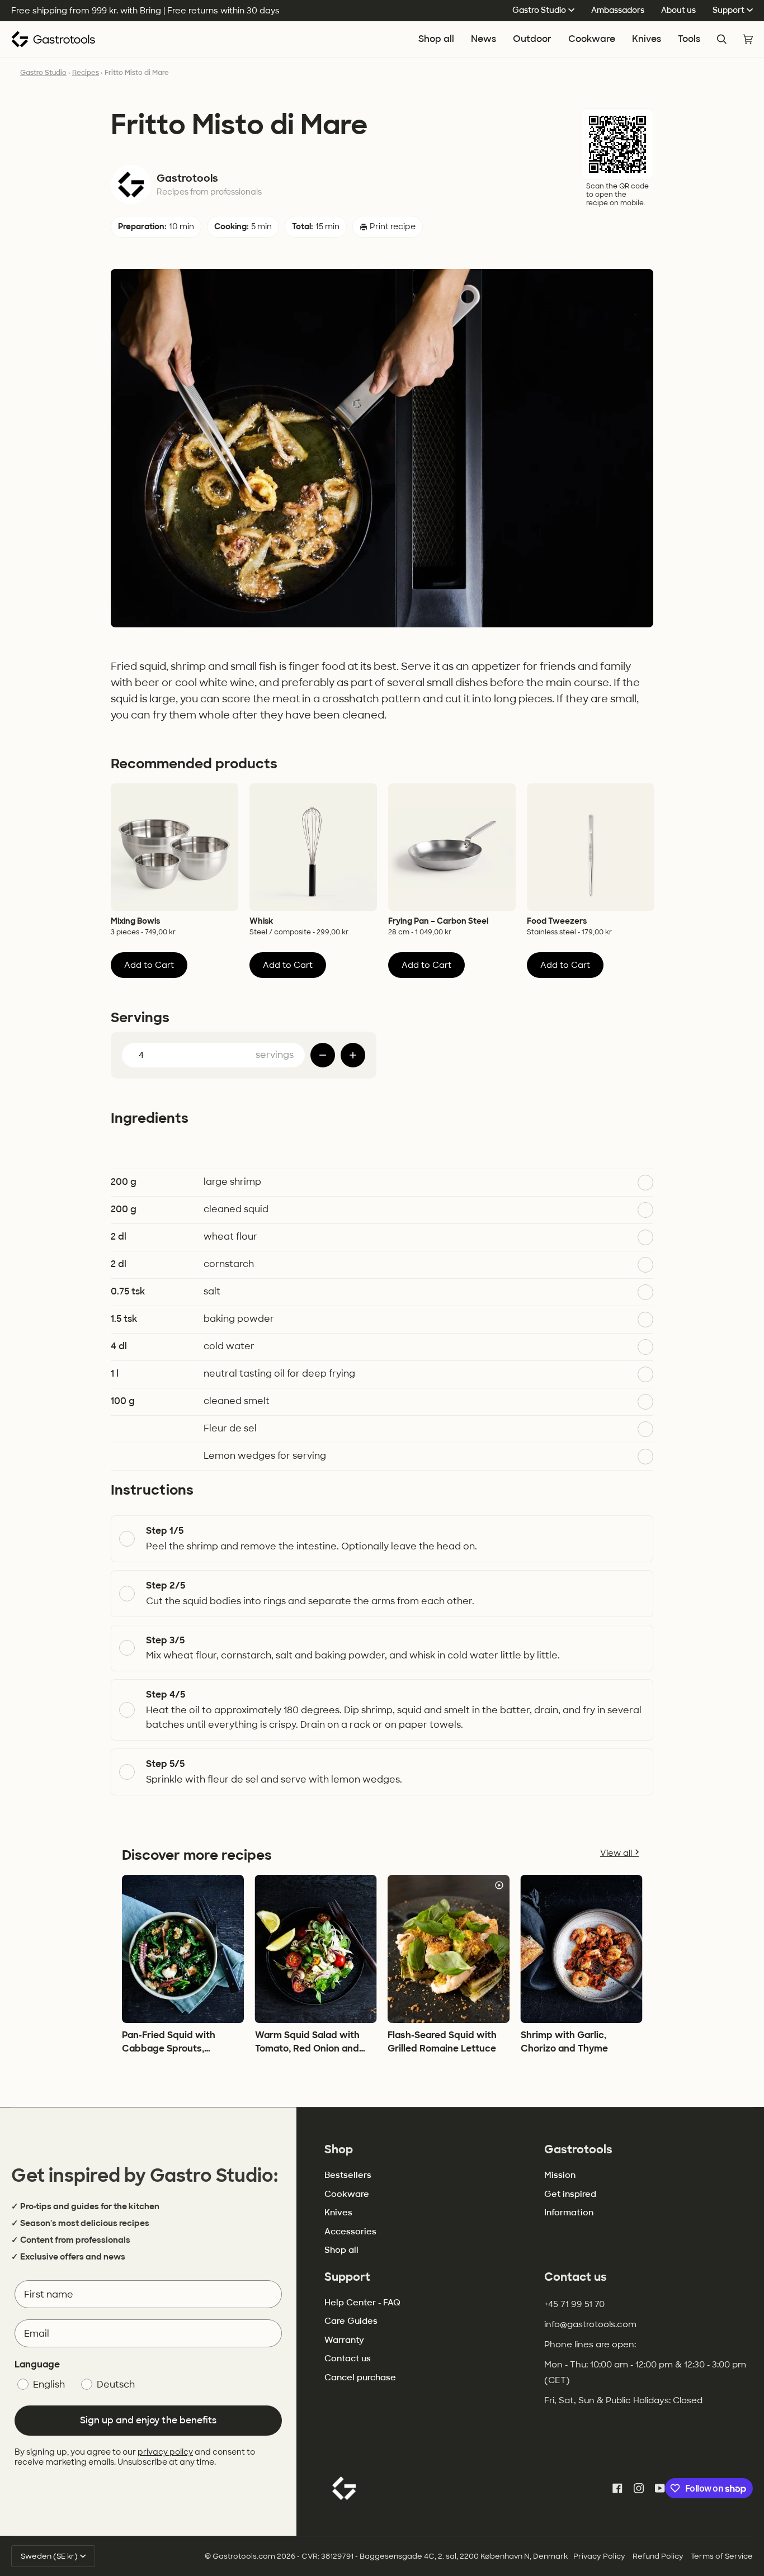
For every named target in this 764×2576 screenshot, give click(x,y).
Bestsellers (348, 2175)
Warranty (344, 2340)
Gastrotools (187, 179)
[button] (592, 39)
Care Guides (351, 2321)
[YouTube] (660, 2488)
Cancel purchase (360, 2378)
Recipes (86, 73)
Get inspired (570, 2194)
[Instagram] (639, 2488)
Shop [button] (339, 2149)
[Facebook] (617, 2488)
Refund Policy (658, 2556)
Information (569, 2213)
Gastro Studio (539, 10)
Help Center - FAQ (362, 2303)
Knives (338, 2213)
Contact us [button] (576, 2277)
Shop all (341, 2250)
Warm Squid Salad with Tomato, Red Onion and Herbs (307, 2048)
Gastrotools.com (244, 2556)
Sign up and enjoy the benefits (148, 2420)
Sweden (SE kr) (49, 2556)
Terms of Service (722, 2556)
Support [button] (347, 2277)
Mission (560, 2175)
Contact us (348, 2358)
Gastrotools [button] (578, 2149)
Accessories (350, 2232)
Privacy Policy (599, 2556)
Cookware (347, 2194)
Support (728, 10)
